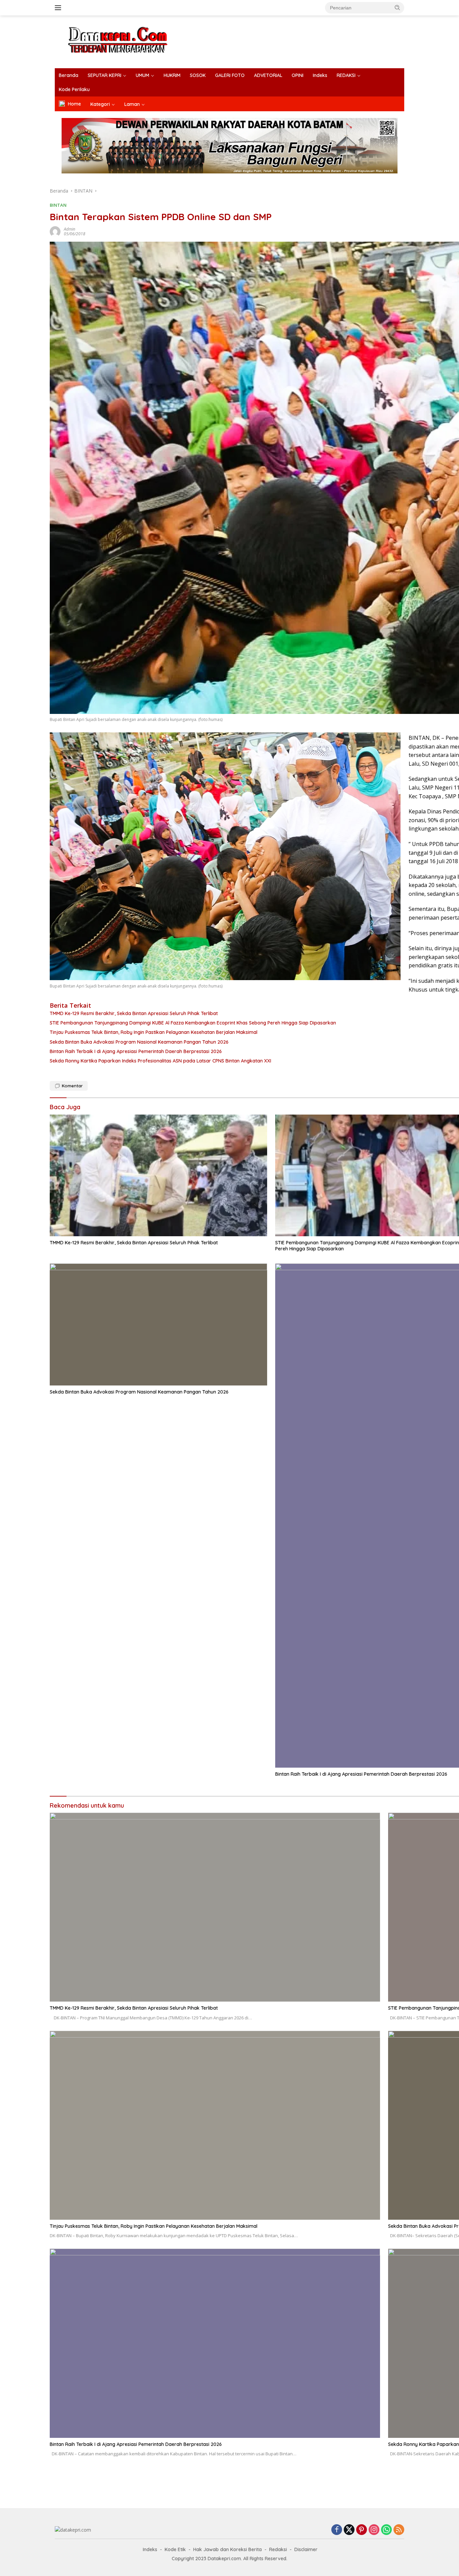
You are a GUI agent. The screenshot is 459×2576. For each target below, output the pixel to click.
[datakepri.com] (126, 41)
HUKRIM (172, 75)
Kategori (100, 104)
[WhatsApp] (386, 2530)
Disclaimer (306, 2549)
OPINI (298, 75)
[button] (398, 7)
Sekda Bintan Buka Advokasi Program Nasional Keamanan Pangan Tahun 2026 (139, 1392)
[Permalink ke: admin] (55, 231)
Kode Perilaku (74, 89)
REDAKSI (346, 75)
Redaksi (278, 2549)
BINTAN (58, 205)
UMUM (142, 75)
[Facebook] (337, 2530)
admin (70, 229)
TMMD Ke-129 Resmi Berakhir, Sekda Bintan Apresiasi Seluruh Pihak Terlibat (134, 1243)
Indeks (320, 75)
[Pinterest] (362, 2530)
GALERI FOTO (230, 75)
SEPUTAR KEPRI (105, 75)
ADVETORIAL (268, 75)
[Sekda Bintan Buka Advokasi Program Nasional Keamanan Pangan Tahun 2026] (158, 1324)
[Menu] (59, 8)
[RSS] (399, 2530)
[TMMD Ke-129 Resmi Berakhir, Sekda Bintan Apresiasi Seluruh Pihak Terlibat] (158, 1176)
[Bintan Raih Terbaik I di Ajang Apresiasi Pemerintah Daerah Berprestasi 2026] (215, 2343)
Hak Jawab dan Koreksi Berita (227, 2549)
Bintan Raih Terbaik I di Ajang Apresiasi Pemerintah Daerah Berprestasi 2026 (136, 2444)
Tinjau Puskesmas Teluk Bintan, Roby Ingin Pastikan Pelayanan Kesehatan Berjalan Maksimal (154, 2226)
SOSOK (198, 75)
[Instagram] (374, 2530)
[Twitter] (349, 2530)
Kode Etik (175, 2549)
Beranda (69, 75)
